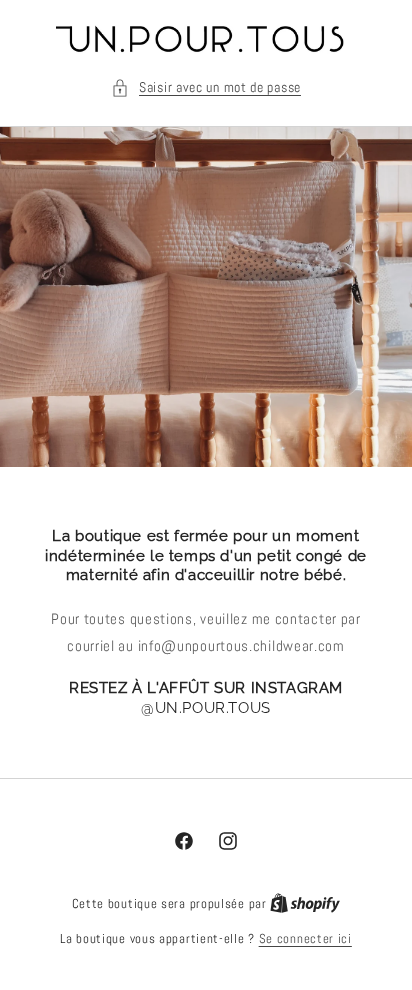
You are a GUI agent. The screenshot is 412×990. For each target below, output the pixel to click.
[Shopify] (305, 903)
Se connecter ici (305, 938)
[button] (206, 87)
